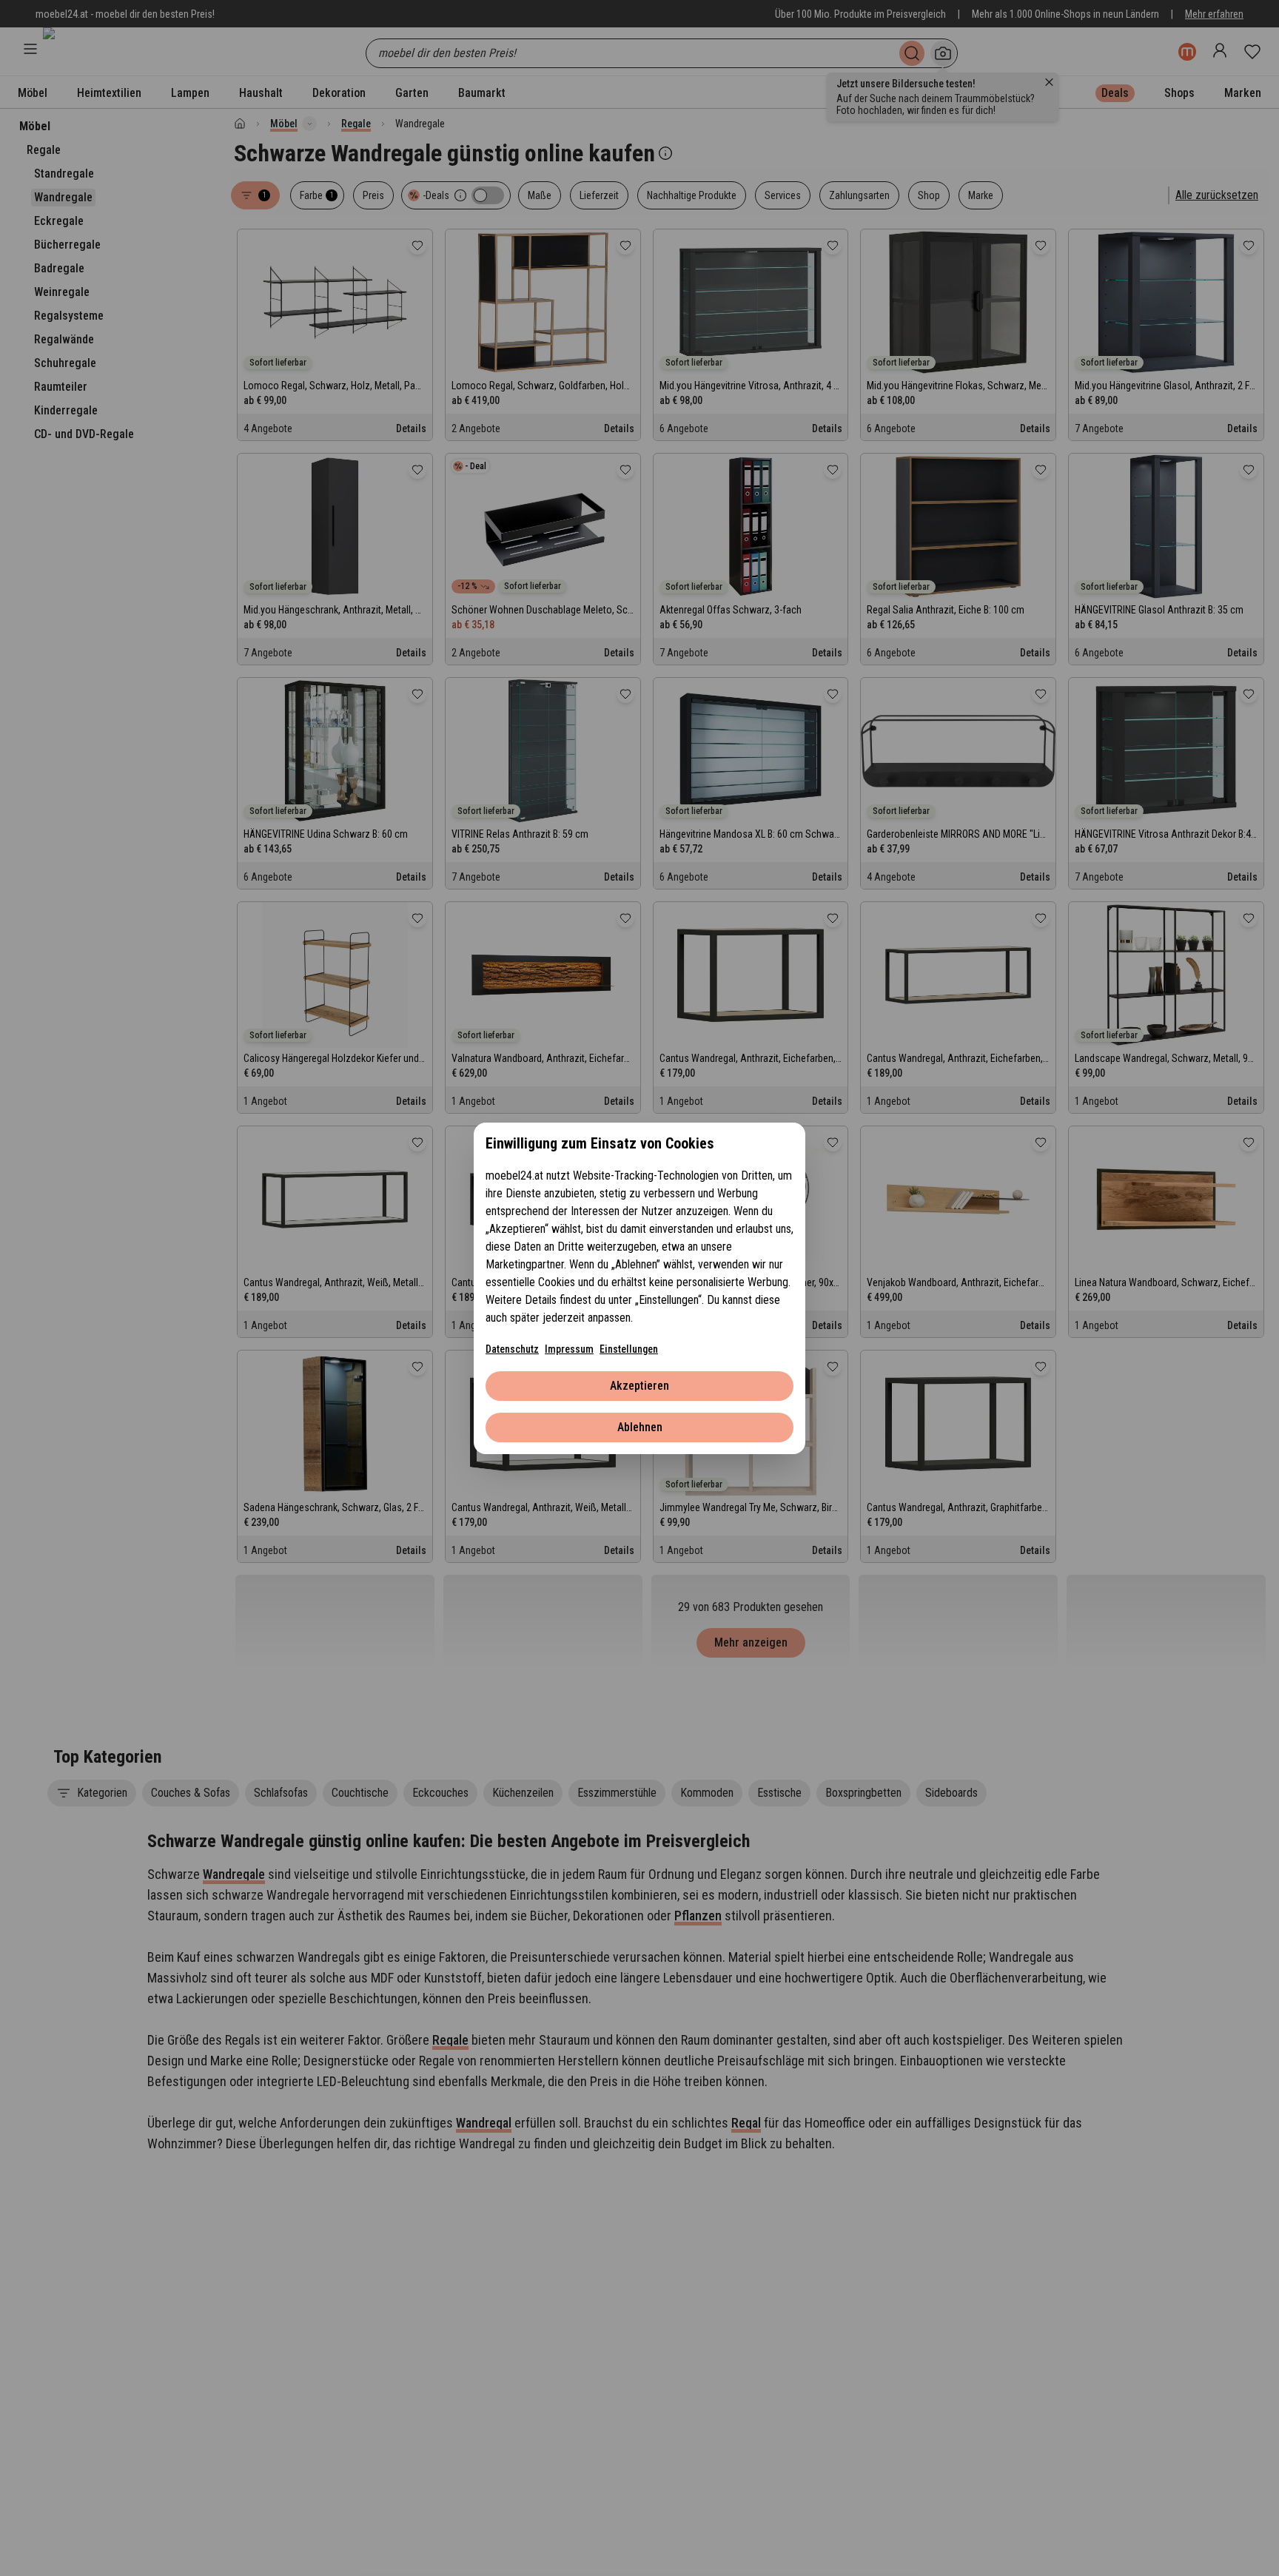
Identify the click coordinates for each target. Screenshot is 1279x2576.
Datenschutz (512, 1349)
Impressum (569, 1349)
